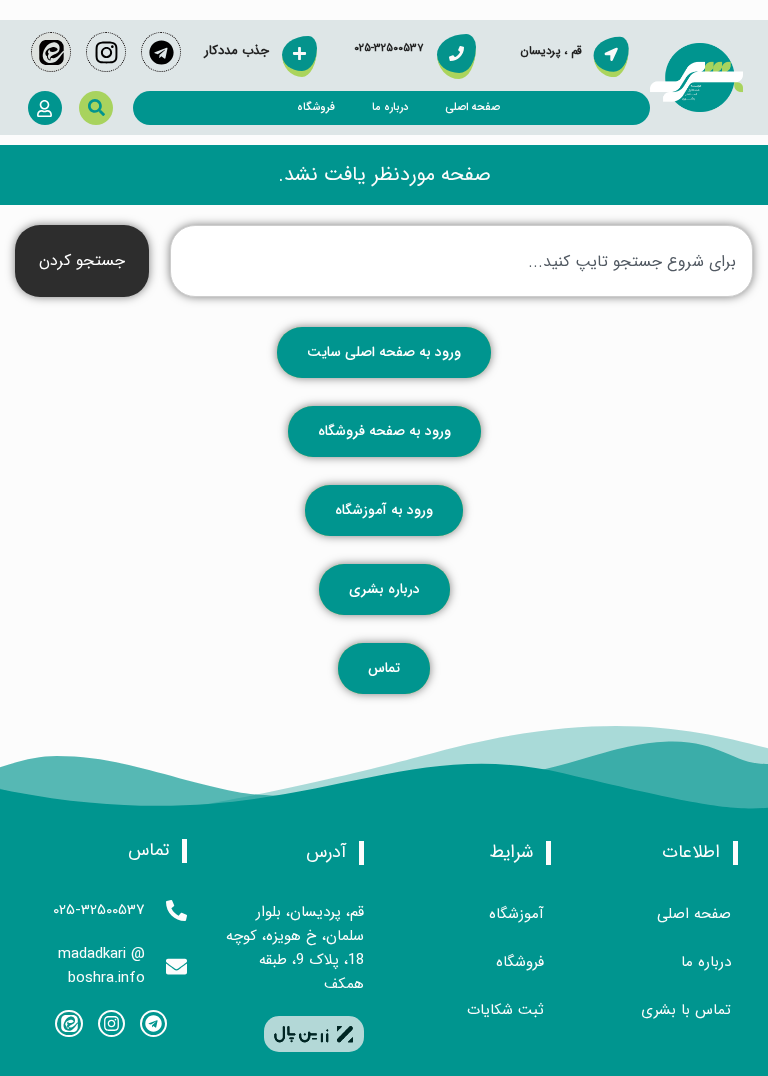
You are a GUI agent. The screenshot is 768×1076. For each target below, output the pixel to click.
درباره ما (390, 107)
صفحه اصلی (472, 107)
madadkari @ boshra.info (101, 966)
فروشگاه (316, 107)
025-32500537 (99, 910)
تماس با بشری (686, 1010)
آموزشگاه (516, 914)
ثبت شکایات (505, 1010)
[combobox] (461, 261)
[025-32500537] (176, 910)
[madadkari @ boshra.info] (176, 966)
